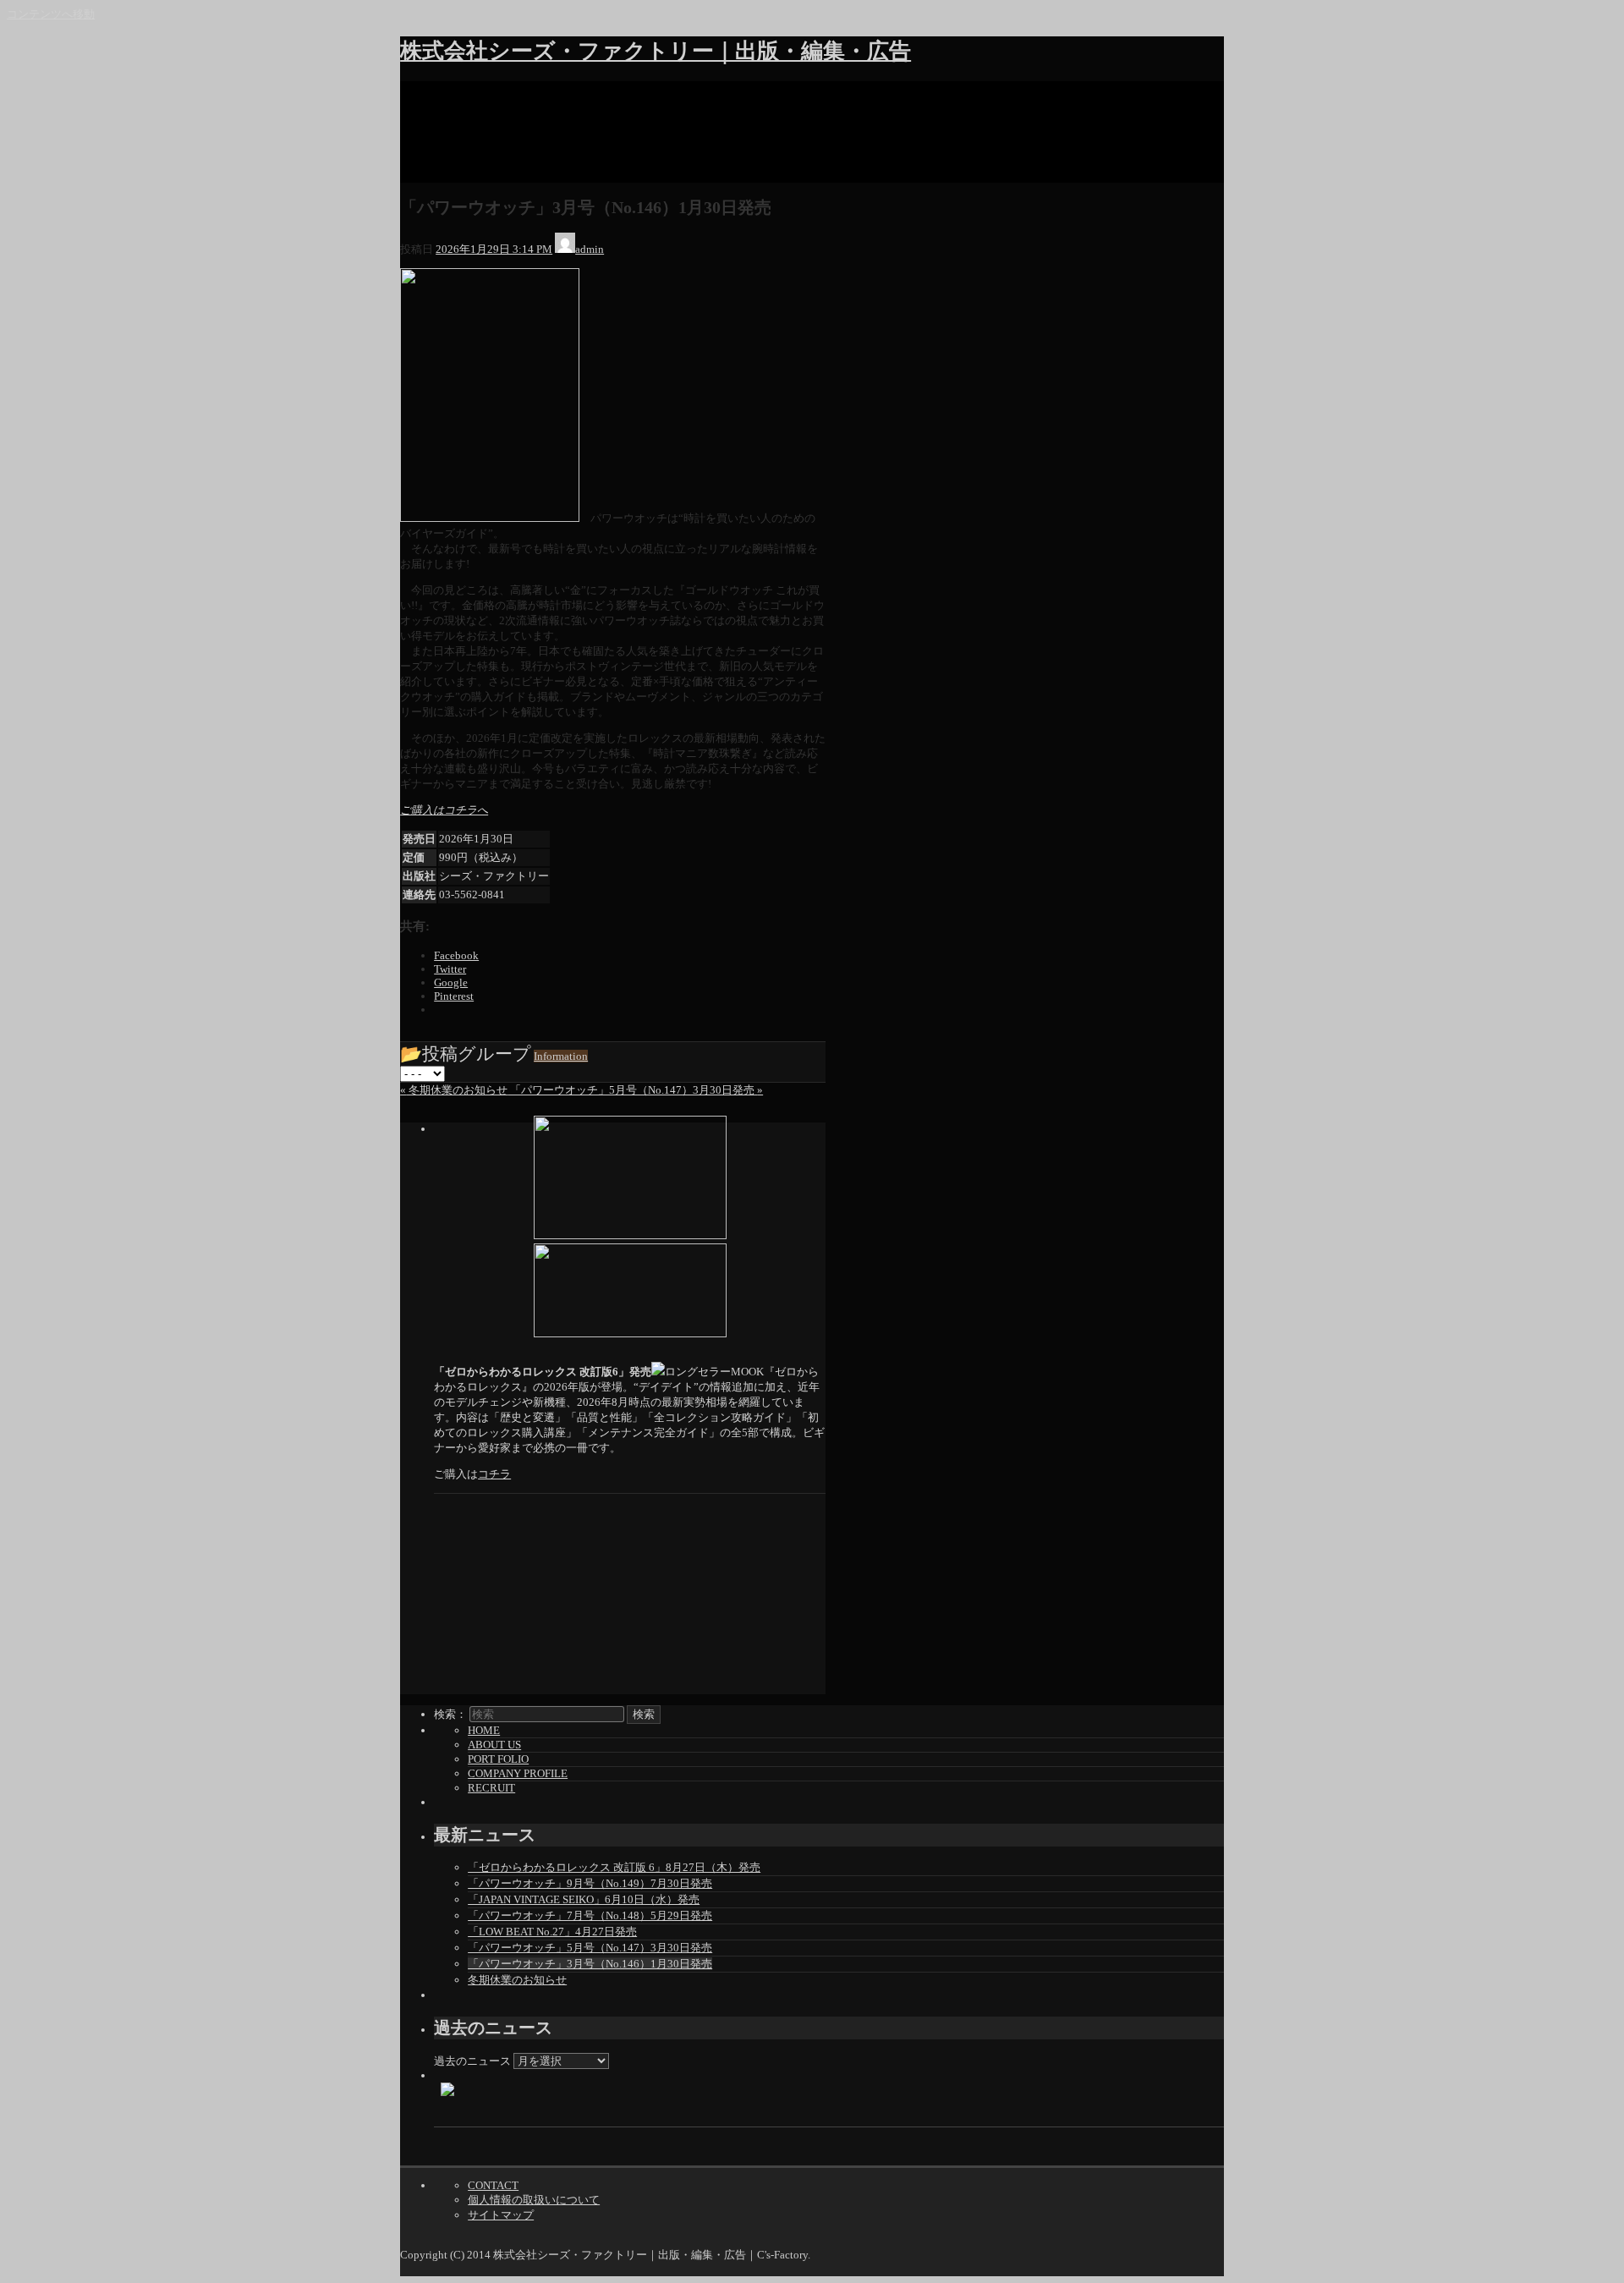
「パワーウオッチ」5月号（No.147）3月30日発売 (590, 1948)
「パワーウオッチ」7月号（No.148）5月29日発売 (590, 1915)
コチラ (494, 1474)
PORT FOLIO (498, 1759)
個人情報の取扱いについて (534, 2200)
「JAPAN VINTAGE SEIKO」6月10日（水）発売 (584, 1899)
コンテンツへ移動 (51, 14)
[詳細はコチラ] (630, 1290)
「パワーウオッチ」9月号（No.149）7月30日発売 (590, 1883)
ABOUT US (494, 1745)
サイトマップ (501, 2215)
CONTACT (493, 2185)
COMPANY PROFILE (518, 1773)
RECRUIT (491, 1788)
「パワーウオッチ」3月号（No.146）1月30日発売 (590, 1964)
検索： (450, 1714)
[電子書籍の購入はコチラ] (630, 1177)
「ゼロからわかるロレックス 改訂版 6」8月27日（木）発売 (614, 1867)
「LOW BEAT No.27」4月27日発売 (552, 1932)
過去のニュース (472, 2061)
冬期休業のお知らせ (517, 1980)
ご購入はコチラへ (444, 810)
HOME (484, 1730)
